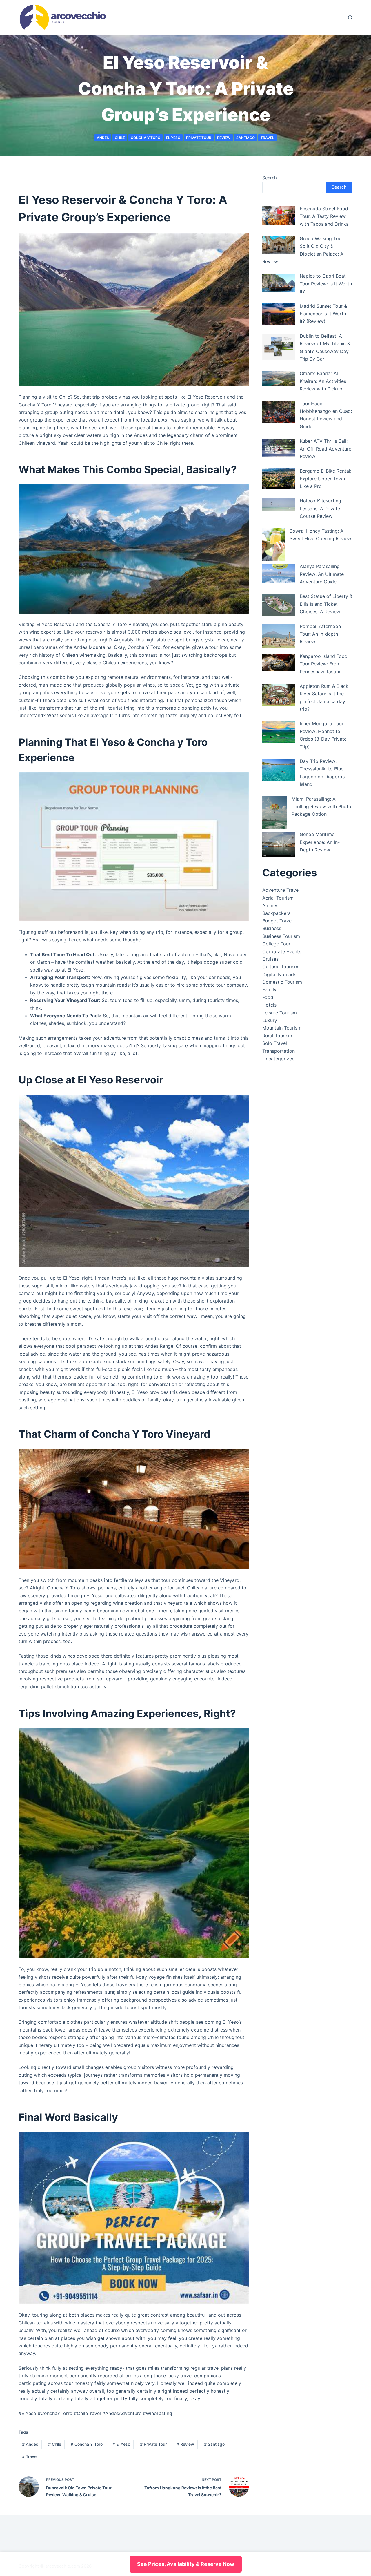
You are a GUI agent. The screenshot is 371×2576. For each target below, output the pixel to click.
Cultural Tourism (280, 967)
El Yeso (173, 138)
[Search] (350, 18)
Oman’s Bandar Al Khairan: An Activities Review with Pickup (323, 381)
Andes (103, 138)
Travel (267, 138)
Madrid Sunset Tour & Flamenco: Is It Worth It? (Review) (323, 314)
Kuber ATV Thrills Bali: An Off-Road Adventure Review (325, 449)
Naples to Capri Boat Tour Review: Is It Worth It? (326, 284)
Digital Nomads (279, 974)
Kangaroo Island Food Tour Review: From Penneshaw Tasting (324, 664)
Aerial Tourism (278, 898)
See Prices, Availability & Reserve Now (186, 2564)
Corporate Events (282, 951)
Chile (120, 138)
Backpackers (276, 913)
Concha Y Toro (146, 138)
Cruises (270, 959)
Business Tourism (281, 936)
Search (270, 178)
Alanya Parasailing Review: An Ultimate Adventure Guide (322, 574)
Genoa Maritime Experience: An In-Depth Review (320, 842)
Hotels (269, 1005)
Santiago (245, 138)
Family (269, 989)
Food (268, 997)
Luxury (270, 1020)
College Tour (276, 944)
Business (272, 928)
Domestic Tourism (282, 982)
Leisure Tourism (280, 1013)
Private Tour (199, 138)
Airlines (270, 905)
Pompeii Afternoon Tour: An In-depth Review (320, 634)
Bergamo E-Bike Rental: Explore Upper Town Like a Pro (325, 479)
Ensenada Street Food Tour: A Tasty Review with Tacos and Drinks (324, 216)
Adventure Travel (281, 890)
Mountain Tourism (282, 1028)
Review (224, 138)
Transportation (279, 1051)
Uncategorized (279, 1059)
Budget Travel (278, 921)
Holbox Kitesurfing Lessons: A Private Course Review (320, 508)
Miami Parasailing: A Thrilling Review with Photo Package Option (321, 807)
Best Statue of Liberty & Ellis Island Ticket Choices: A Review (326, 604)
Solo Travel (275, 1043)
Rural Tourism (277, 1036)
